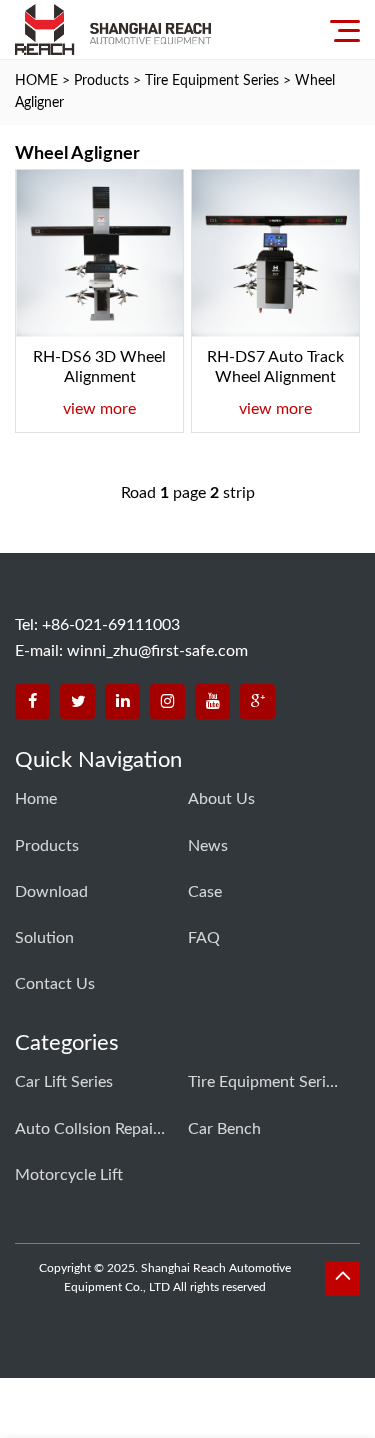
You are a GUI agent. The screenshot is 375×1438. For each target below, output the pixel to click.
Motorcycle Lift (69, 1175)
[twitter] (77, 701)
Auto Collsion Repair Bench (90, 1129)
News (208, 846)
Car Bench (224, 1129)
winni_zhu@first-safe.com (157, 651)
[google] (257, 701)
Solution (44, 938)
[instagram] (167, 701)
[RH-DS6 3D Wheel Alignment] (99, 253)
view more (99, 409)
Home (36, 799)
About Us (221, 799)
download (51, 892)
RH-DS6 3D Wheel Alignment (99, 367)
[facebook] (32, 701)
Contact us (55, 984)
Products (101, 81)
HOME (36, 81)
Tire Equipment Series (212, 81)
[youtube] (212, 701)
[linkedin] (122, 701)
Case (205, 892)
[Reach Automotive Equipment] (113, 29)
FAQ (204, 938)
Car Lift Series (64, 1082)
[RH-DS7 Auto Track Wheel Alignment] (275, 253)
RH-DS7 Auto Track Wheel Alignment (275, 367)
